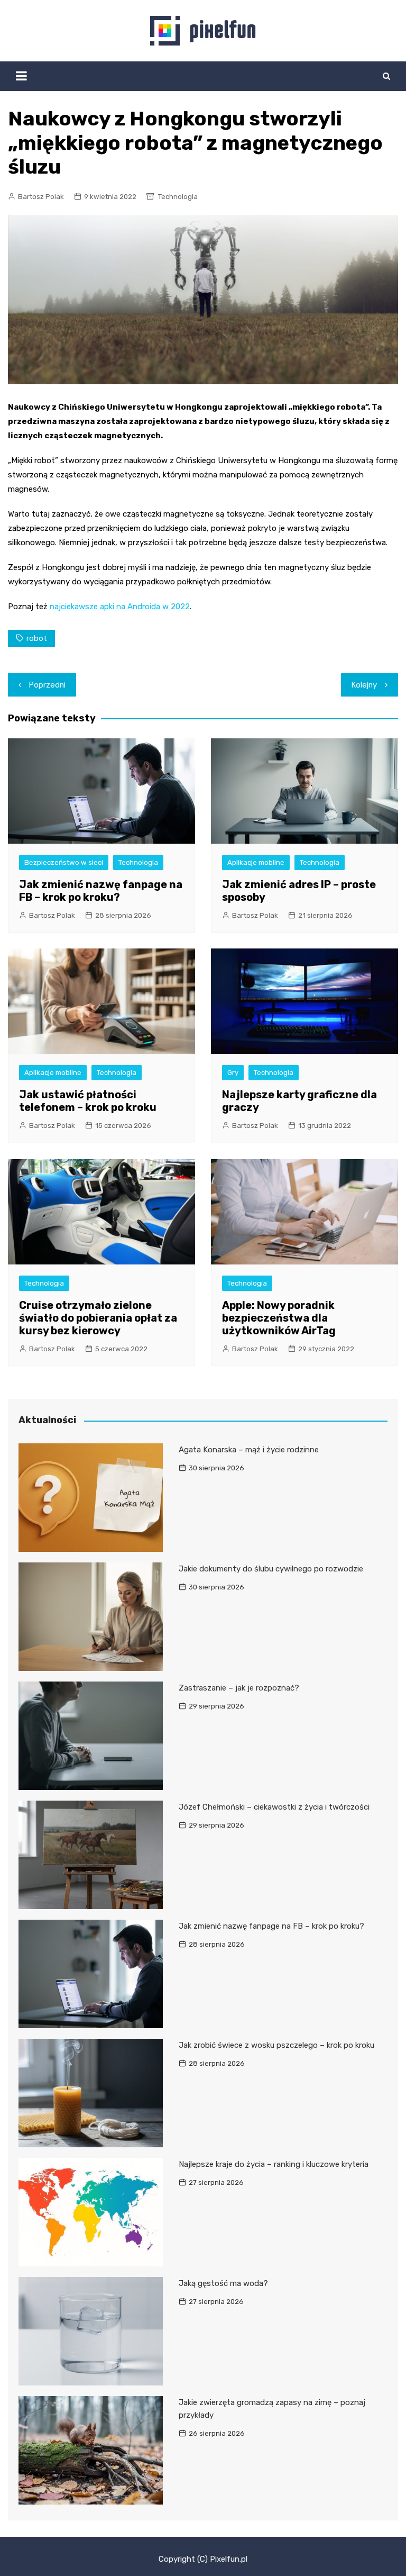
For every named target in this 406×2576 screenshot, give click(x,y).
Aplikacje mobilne (256, 862)
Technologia (178, 197)
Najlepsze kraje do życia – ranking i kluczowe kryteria (274, 2164)
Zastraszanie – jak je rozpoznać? (239, 1688)
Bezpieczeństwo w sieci (64, 862)
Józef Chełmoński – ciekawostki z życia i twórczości (274, 1807)
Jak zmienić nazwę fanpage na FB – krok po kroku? (101, 891)
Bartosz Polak (41, 197)
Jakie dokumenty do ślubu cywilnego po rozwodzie (271, 1569)
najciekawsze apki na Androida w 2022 (120, 607)
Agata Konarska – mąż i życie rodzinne (249, 1450)
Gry (233, 1073)
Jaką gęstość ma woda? (223, 2283)
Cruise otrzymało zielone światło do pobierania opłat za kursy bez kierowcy (98, 1318)
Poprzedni (47, 685)
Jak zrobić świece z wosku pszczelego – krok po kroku (276, 2045)
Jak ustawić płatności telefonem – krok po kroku (88, 1101)
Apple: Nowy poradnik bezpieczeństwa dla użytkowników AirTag (279, 1318)
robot (37, 638)
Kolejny (364, 685)
